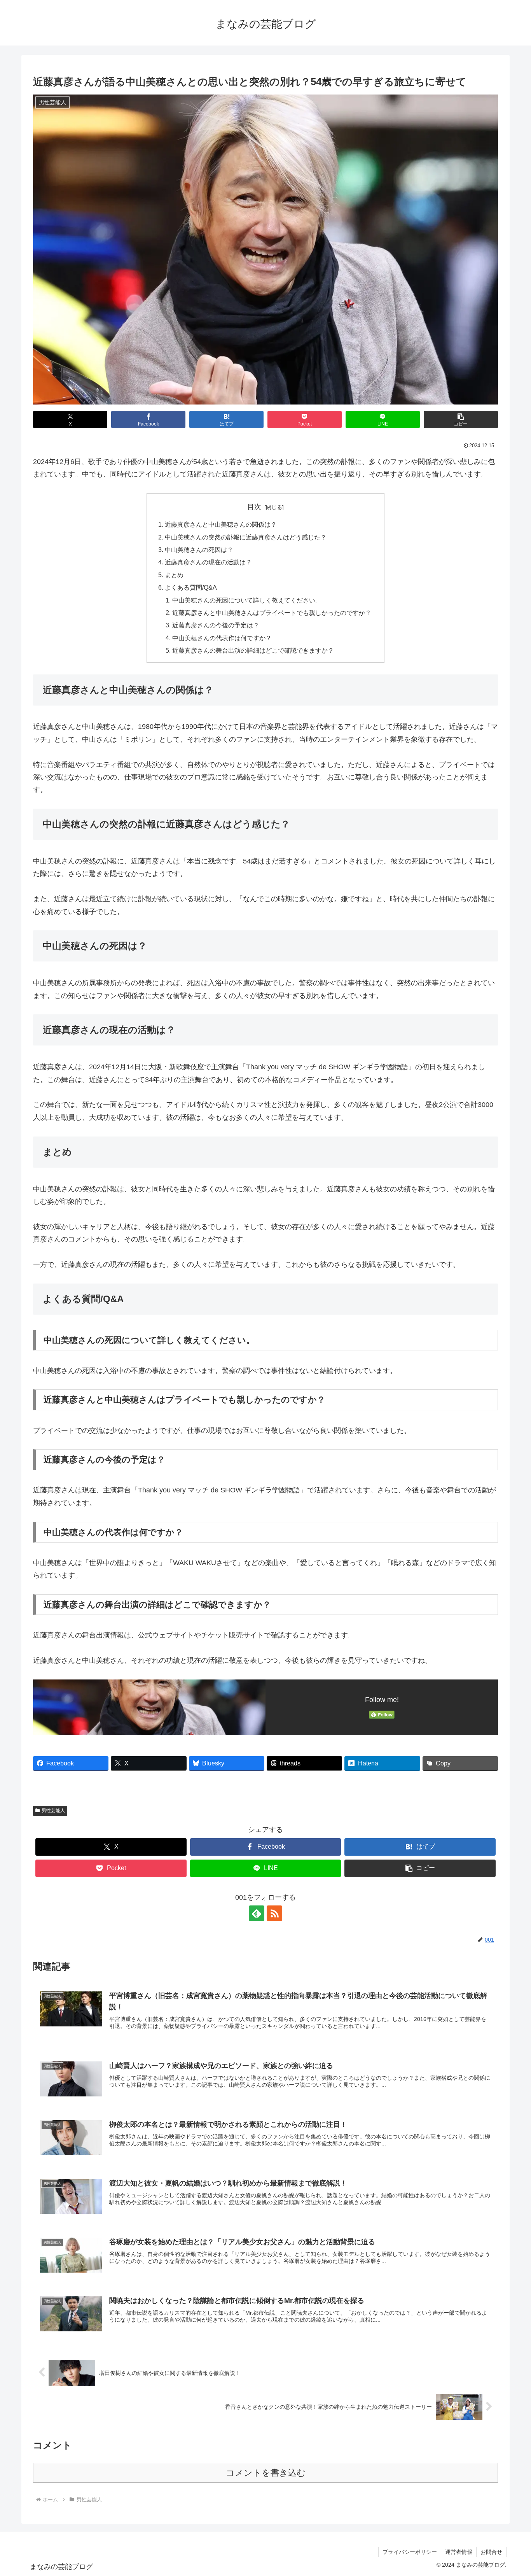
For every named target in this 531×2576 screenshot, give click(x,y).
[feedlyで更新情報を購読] (257, 1913)
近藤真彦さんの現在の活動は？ (208, 562)
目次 (254, 507)
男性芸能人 (53, 1811)
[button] (461, 419)
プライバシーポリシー (410, 2552)
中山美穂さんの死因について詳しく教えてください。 (247, 600)
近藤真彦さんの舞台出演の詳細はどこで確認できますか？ (253, 650)
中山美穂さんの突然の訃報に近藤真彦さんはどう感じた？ (246, 537)
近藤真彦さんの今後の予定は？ (216, 625)
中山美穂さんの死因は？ (199, 550)
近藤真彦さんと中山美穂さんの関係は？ (221, 524)
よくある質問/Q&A (191, 587)
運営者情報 (459, 2552)
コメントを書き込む (266, 2473)
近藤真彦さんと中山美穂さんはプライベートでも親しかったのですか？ (272, 613)
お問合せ (491, 2552)
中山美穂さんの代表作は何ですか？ (222, 638)
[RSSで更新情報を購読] (274, 1913)
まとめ (174, 575)
